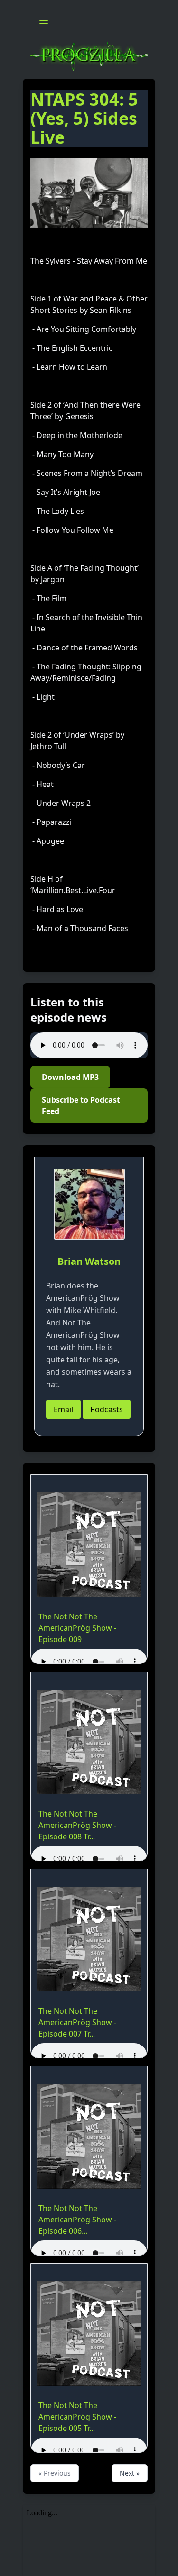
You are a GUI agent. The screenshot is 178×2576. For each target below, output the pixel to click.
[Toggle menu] (44, 21)
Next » (130, 2473)
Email (63, 1409)
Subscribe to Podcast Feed (81, 1105)
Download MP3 (70, 1077)
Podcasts (107, 1409)
